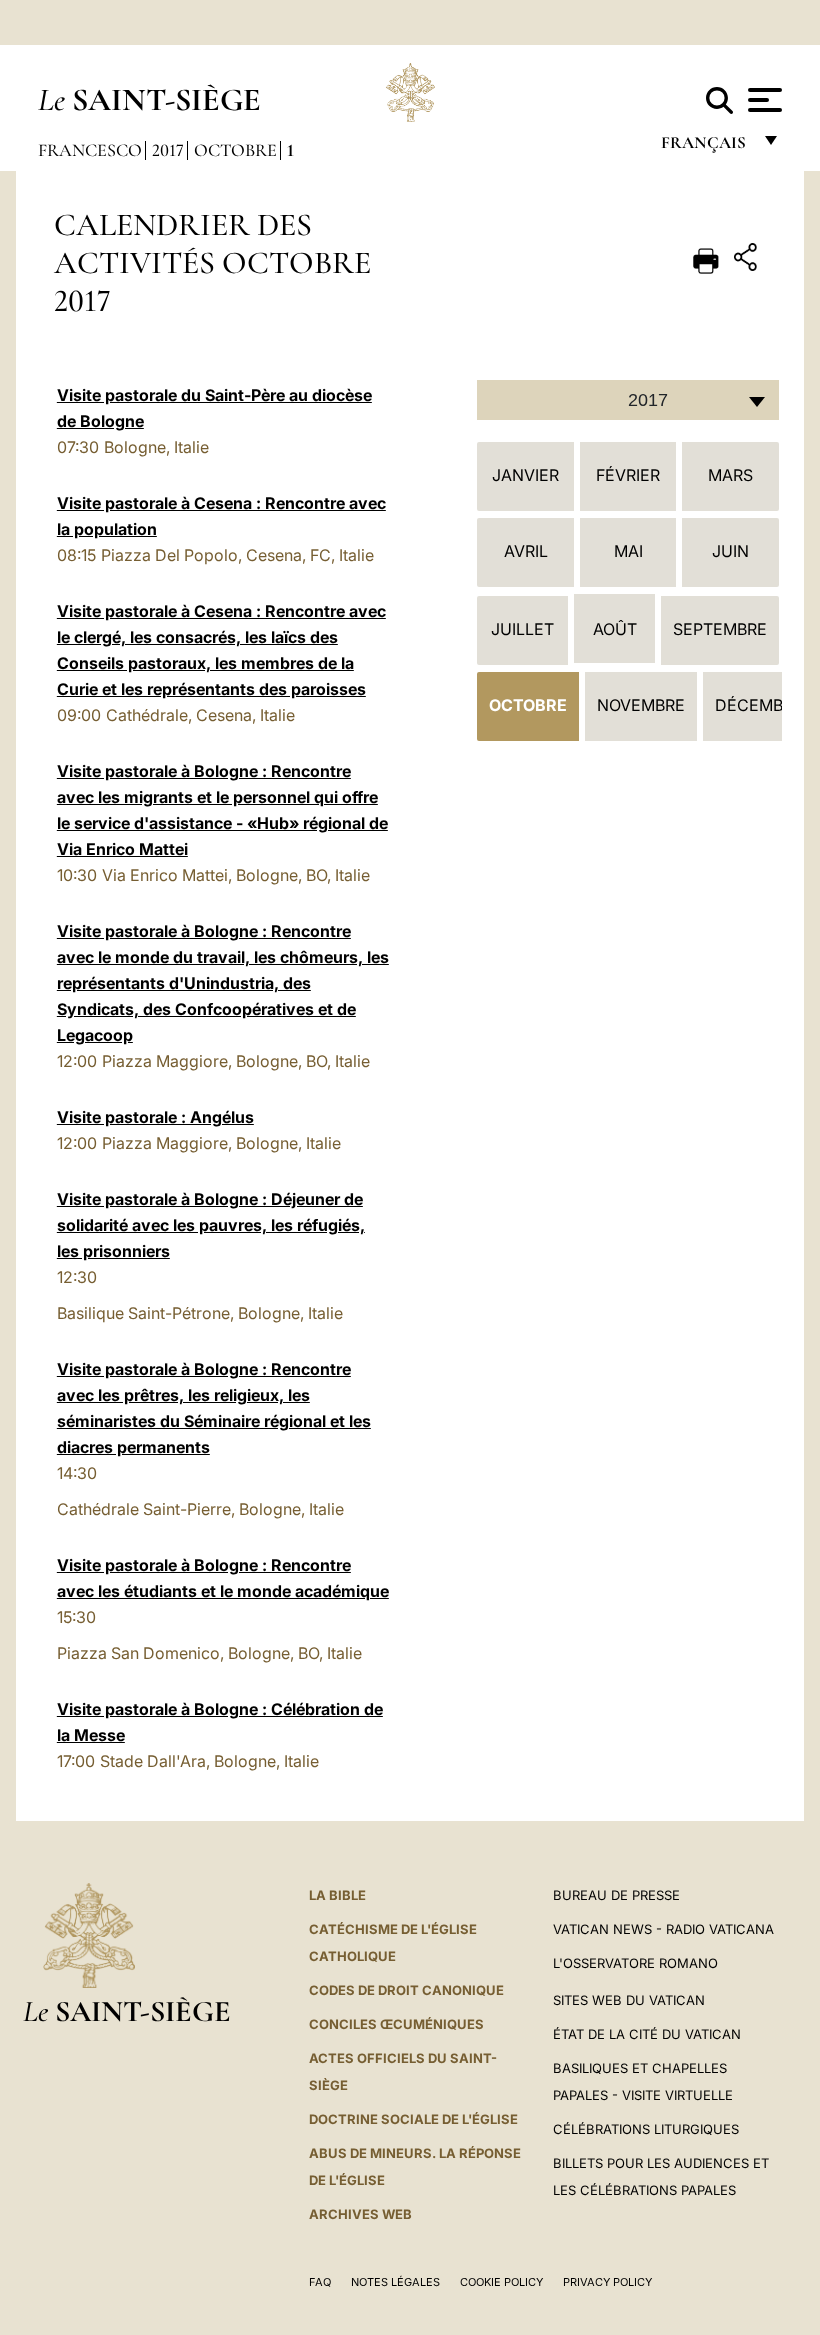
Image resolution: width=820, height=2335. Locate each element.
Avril (526, 551)
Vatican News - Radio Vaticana (663, 1929)
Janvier (525, 475)
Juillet (522, 629)
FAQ (320, 2282)
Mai (628, 551)
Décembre (759, 705)
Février (628, 475)
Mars (730, 475)
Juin (730, 551)
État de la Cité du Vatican (647, 2034)
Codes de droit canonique (406, 1990)
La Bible (337, 1895)
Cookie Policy (501, 2282)
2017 (168, 150)
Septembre (720, 629)
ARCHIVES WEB (360, 2214)
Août (615, 629)
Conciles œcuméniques (396, 2024)
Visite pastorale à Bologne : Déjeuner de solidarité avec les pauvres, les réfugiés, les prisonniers (211, 1225)
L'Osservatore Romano (635, 1963)
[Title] (748, 260)
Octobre (235, 150)
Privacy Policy (607, 2282)
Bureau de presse (616, 1895)
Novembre (641, 705)
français (705, 147)
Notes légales (395, 2282)
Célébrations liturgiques (646, 2129)
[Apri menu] (762, 100)
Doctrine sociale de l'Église (413, 2119)
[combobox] (627, 400)
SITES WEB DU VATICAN (629, 2000)
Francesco (90, 150)
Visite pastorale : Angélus (155, 1117)
